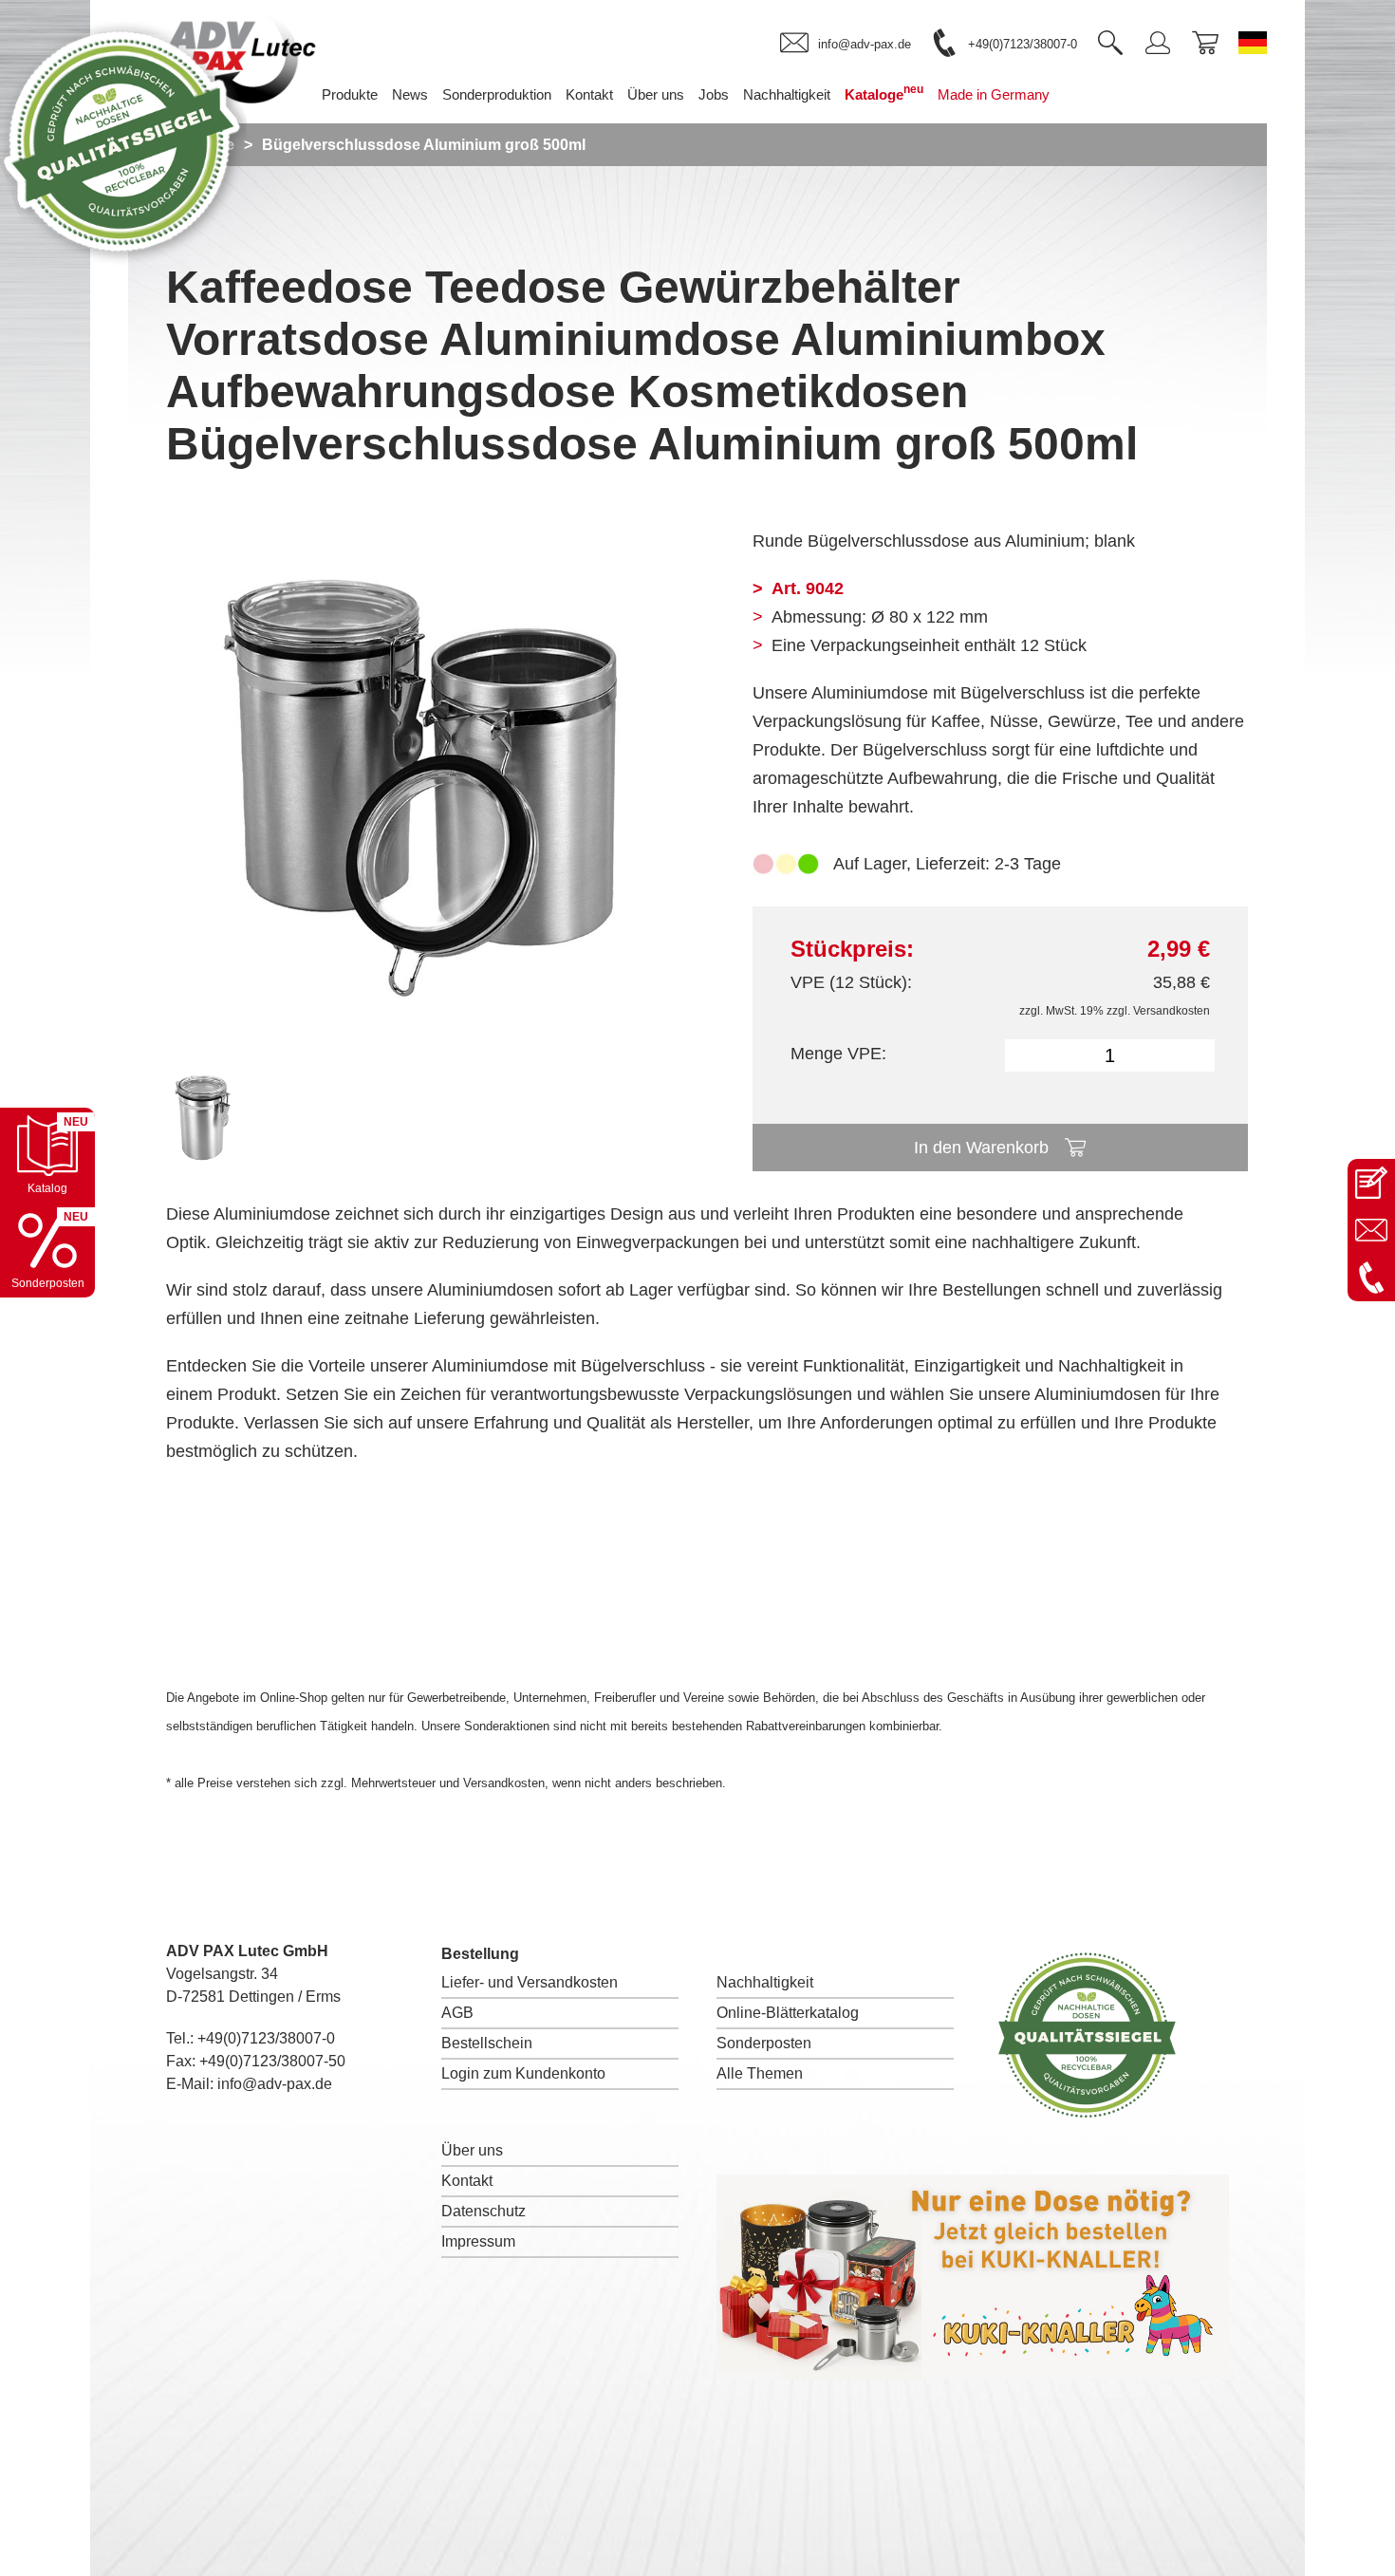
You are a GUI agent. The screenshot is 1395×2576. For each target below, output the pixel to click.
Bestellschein (487, 2043)
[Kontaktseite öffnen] (1371, 1183)
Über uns (472, 2150)
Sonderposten (764, 2043)
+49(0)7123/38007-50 (272, 2061)
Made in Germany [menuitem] (994, 94)
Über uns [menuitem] (656, 94)
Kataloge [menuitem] (884, 93)
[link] (846, 44)
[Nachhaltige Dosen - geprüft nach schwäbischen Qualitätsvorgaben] (123, 260)
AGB (457, 2013)
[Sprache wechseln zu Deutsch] (1253, 43)
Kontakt (467, 2181)
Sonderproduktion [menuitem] (497, 94)
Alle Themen (760, 2073)
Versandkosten (1172, 1011)
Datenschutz (484, 2211)
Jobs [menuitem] (714, 94)
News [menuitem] (410, 94)
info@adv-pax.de (275, 2084)
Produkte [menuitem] (350, 94)
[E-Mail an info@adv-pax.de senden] (1371, 1230)
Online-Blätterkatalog (788, 2013)
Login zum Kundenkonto (523, 2073)
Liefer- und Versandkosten (530, 1982)
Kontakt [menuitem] (589, 94)
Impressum (478, 2241)
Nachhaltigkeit (765, 1982)
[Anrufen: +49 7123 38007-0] (1371, 1278)
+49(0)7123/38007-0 (266, 2038)
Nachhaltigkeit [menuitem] (787, 94)
